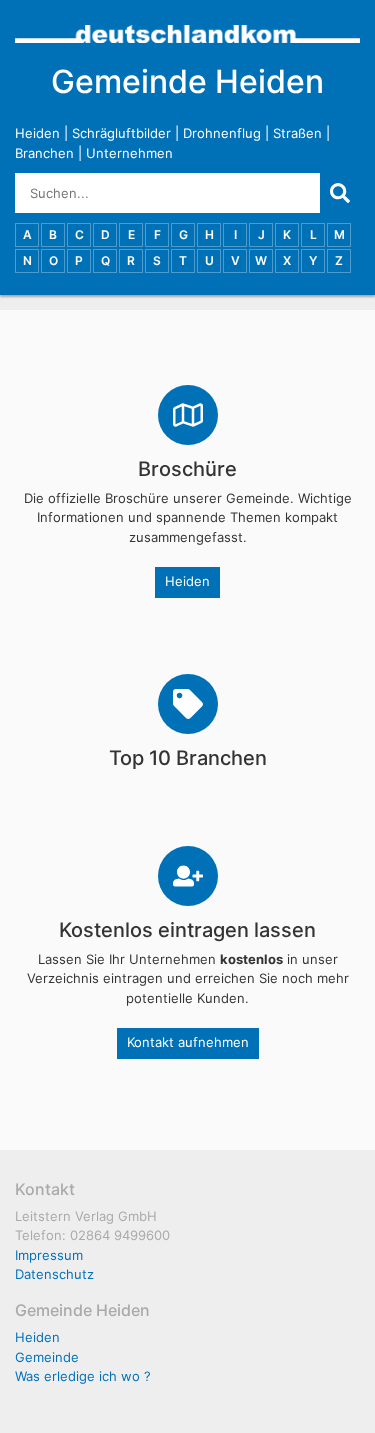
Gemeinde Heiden (187, 81)
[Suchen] (340, 193)
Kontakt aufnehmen (188, 1042)
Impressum (49, 1255)
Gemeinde (47, 1357)
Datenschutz (54, 1274)
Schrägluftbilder (121, 133)
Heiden (37, 133)
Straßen (297, 133)
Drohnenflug (222, 133)
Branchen (44, 153)
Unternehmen (129, 153)
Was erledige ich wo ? (83, 1376)
